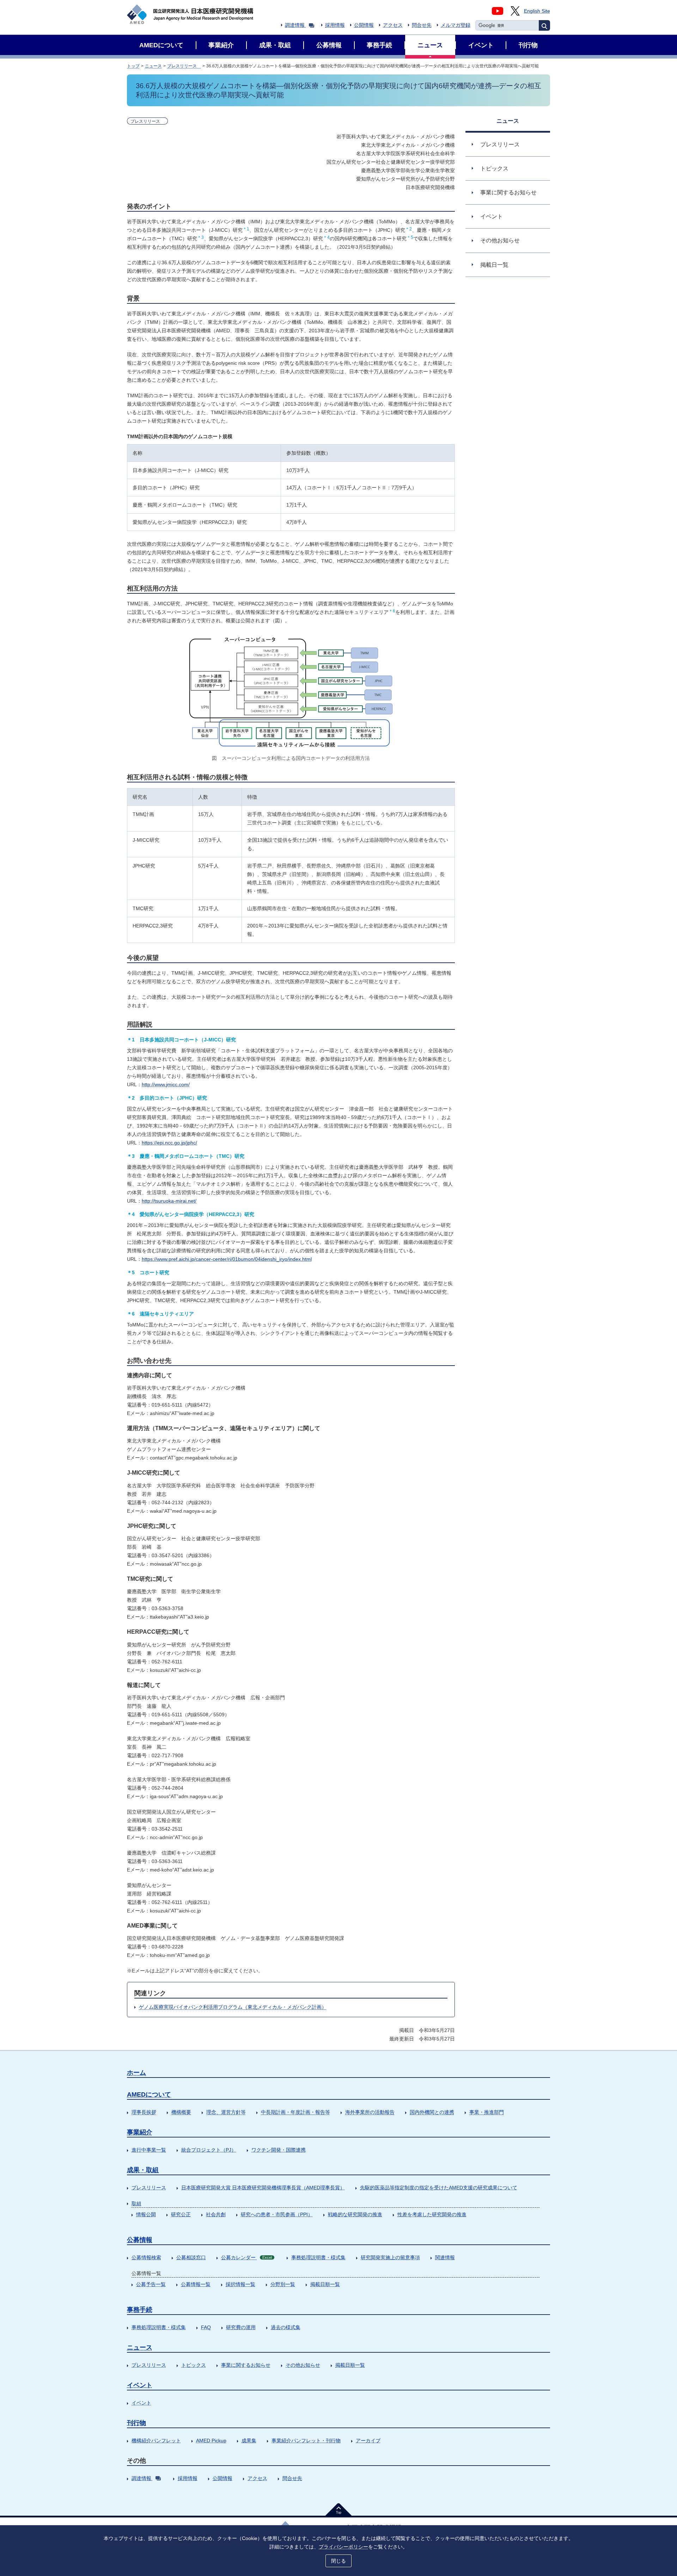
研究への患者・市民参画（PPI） (277, 2214)
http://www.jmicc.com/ (166, 1084)
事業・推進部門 (487, 2112)
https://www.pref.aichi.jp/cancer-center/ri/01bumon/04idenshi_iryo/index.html (227, 1259)
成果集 (249, 2441)
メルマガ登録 (456, 25)
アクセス (393, 25)
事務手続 (140, 2310)
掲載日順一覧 (325, 2284)
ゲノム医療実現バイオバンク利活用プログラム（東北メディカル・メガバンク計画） (233, 2007)
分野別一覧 (283, 2284)
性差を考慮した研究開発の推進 (432, 2214)
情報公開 (146, 2214)
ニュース (153, 66)
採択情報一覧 (240, 2284)
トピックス (194, 2365)
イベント (140, 2385)
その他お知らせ (303, 2365)
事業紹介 (140, 2132)
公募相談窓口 (191, 2257)
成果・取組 (143, 2170)
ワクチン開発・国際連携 (279, 2150)
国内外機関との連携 (432, 2112)
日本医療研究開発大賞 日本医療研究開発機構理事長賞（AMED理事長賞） (263, 2188)
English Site (537, 11)
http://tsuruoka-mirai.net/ (169, 1201)
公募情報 (140, 2240)
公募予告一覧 (151, 2284)
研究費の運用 (241, 2327)
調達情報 (295, 25)
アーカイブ (368, 2441)
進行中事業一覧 (149, 2150)
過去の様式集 (286, 2327)
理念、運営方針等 (226, 2112)
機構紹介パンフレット (156, 2441)
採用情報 (335, 25)
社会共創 (216, 2214)
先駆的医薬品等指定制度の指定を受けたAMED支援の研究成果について (439, 2188)
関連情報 (445, 2257)
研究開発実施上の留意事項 (390, 2257)
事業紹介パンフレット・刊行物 (306, 2441)
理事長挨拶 (144, 2112)
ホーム (136, 2073)
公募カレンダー (246, 2257)
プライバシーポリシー (343, 2547)
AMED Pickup (211, 2441)
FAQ (206, 2327)
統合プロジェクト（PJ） (209, 2150)
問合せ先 (422, 25)
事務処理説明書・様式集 (318, 2257)
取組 (136, 2203)
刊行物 (136, 2423)
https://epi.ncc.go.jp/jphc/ (169, 1143)
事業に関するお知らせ (246, 2365)
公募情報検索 (146, 2257)
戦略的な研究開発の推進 (355, 2214)
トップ (133, 66)
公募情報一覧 (196, 2284)
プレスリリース (184, 66)
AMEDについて (149, 2094)
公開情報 (364, 25)
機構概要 (181, 2112)
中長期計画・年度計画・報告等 (295, 2112)
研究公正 (181, 2214)
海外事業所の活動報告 (370, 2112)
